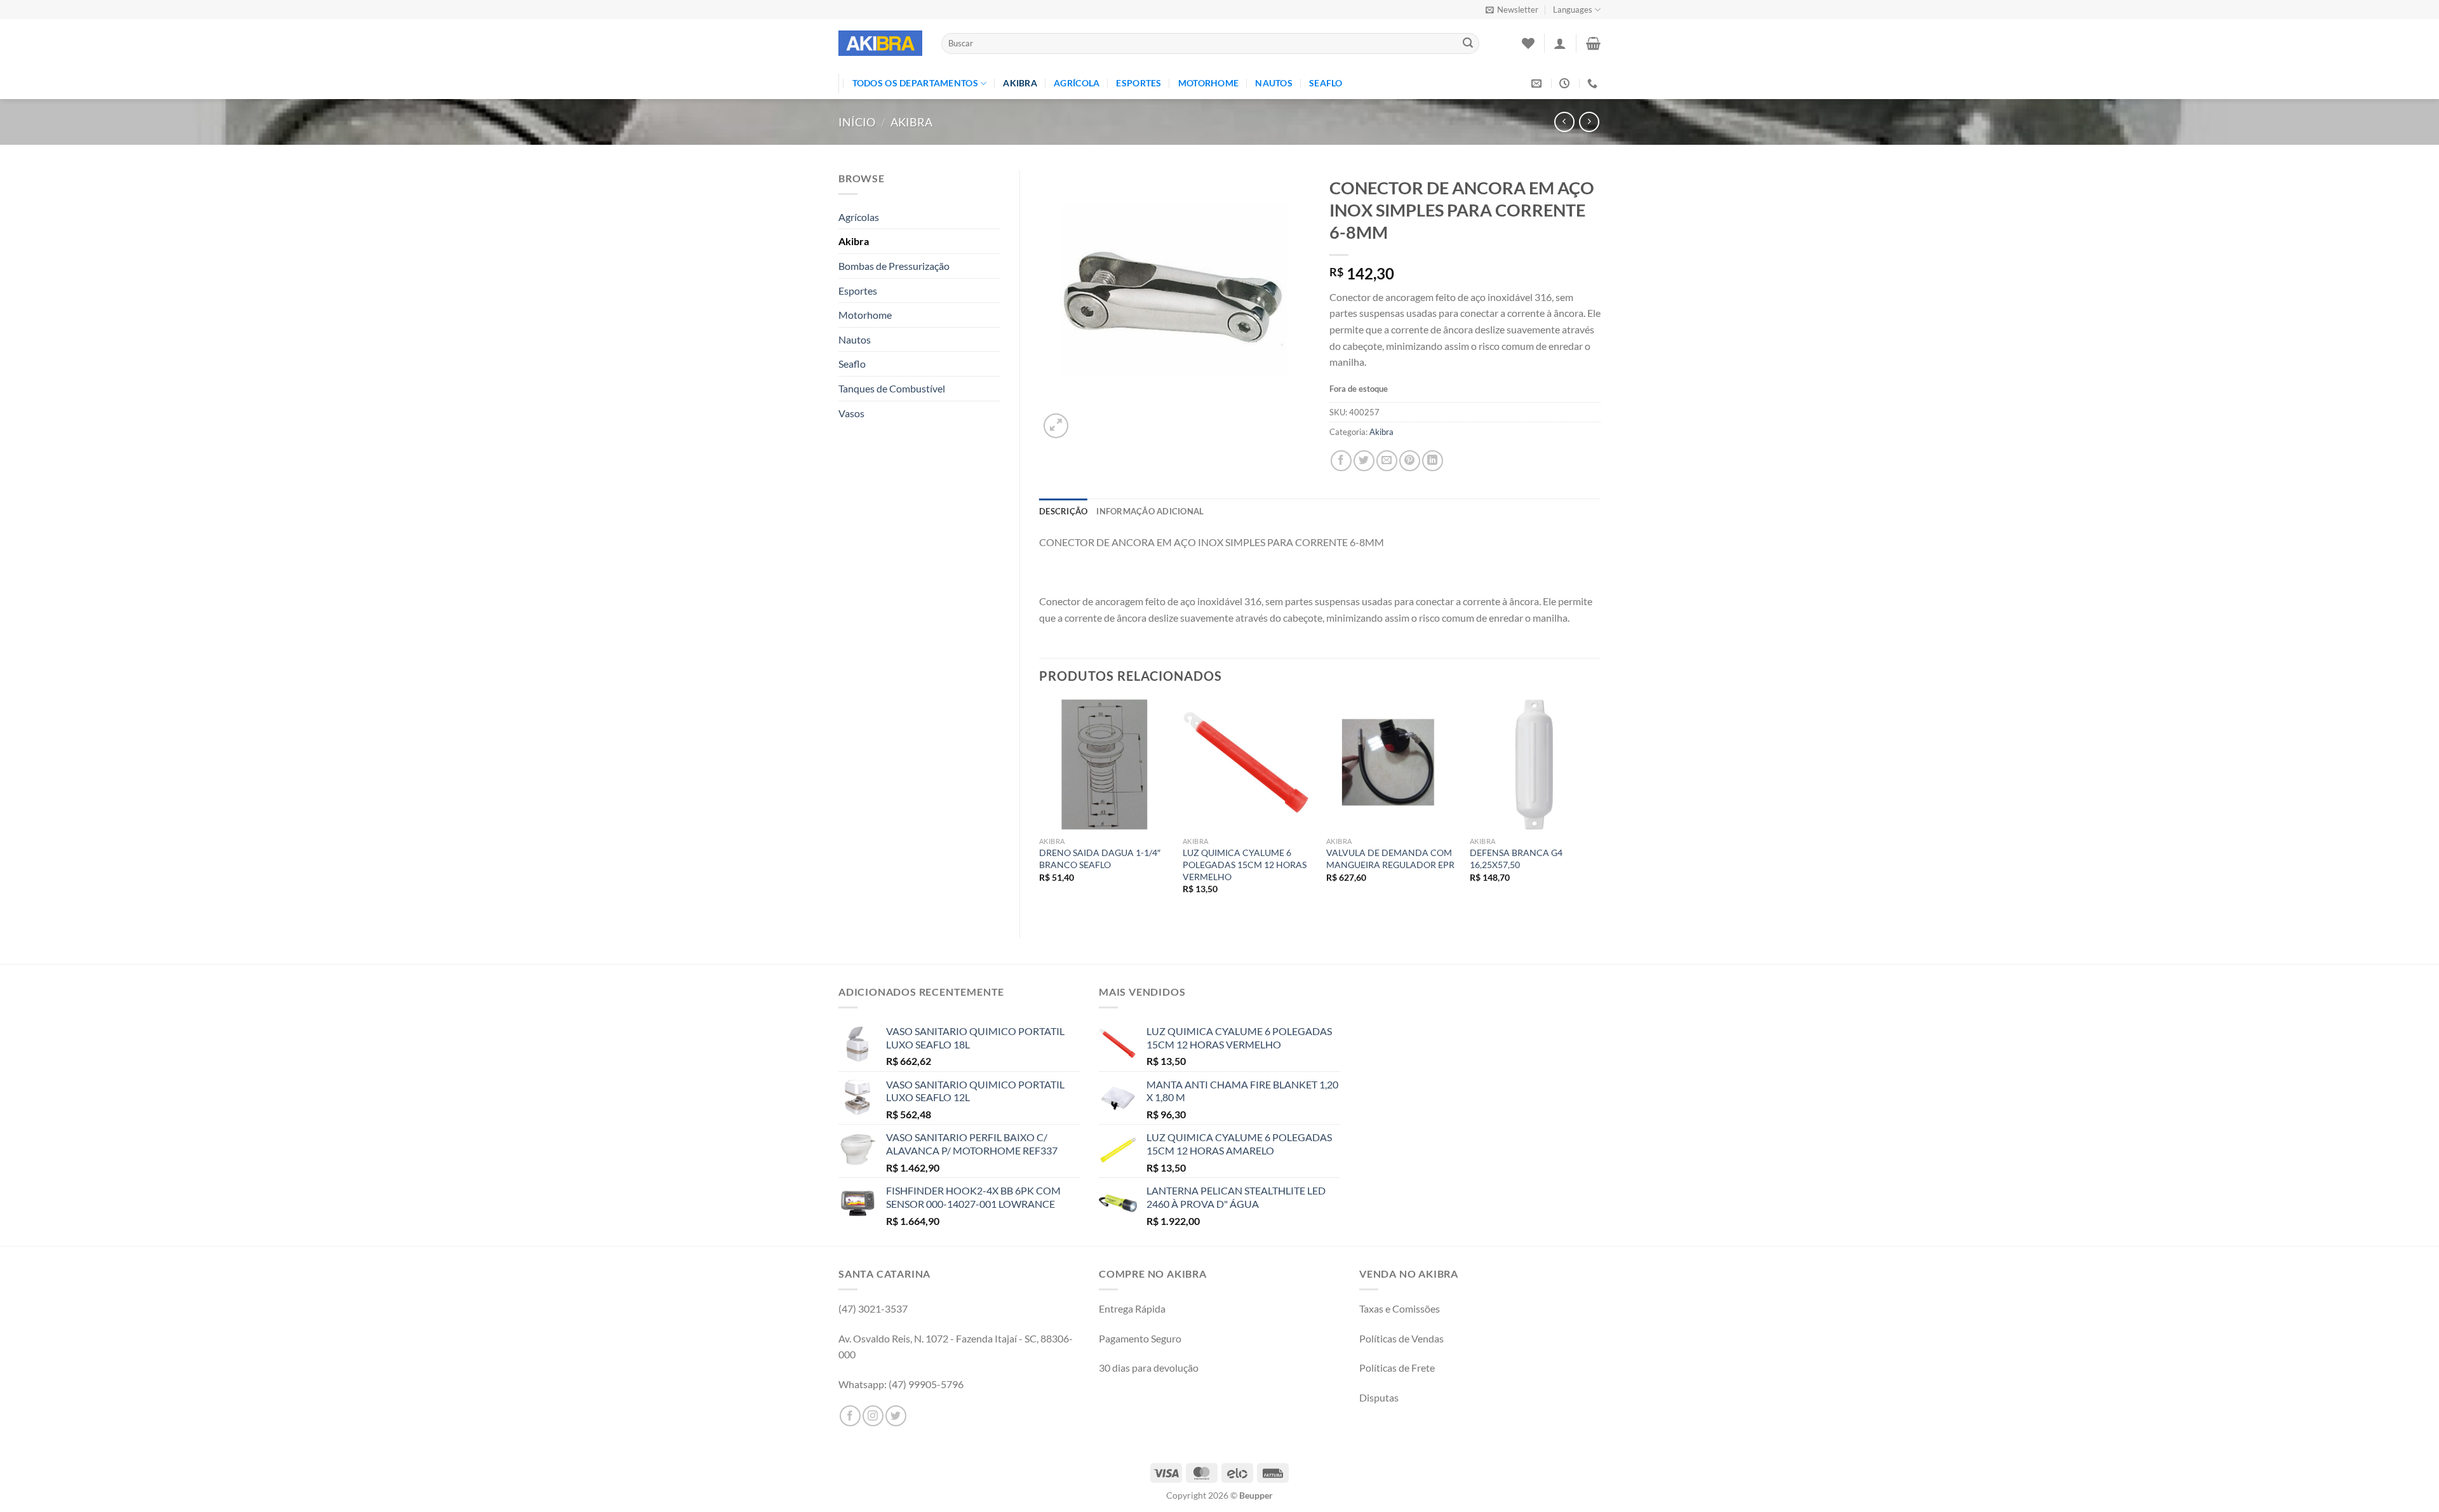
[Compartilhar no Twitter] (1364, 461)
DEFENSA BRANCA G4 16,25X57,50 (1516, 859)
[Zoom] (1056, 426)
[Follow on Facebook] (850, 1416)
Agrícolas (859, 217)
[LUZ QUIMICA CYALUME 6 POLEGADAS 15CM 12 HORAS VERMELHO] (1248, 765)
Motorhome (1209, 83)
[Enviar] (1468, 44)
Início (857, 122)
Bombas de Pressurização (894, 266)
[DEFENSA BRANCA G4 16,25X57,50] (1535, 765)
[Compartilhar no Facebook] (1341, 461)
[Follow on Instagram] (873, 1416)
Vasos (851, 413)
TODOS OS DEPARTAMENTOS (915, 83)
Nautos (1274, 83)
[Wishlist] (1528, 43)
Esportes (1139, 83)
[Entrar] (1560, 43)
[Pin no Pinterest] (1410, 461)
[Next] (1600, 808)
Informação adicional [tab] (1150, 511)
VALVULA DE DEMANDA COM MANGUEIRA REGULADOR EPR (1390, 859)
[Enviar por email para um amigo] (1387, 461)
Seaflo (1326, 83)
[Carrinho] (1593, 43)
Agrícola (1077, 83)
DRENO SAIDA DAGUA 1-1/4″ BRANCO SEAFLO (1100, 859)
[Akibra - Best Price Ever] (880, 43)
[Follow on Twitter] (896, 1416)
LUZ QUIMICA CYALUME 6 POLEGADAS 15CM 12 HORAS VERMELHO (1245, 864)
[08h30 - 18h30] (1566, 84)
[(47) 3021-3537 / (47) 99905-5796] (1594, 84)
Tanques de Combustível (892, 388)
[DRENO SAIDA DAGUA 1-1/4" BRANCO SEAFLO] (1105, 765)
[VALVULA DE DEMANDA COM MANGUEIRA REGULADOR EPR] (1392, 765)
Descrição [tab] (1063, 511)
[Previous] (1040, 808)
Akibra (1020, 83)
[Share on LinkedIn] (1433, 461)
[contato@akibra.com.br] (1538, 84)
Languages (1573, 10)
